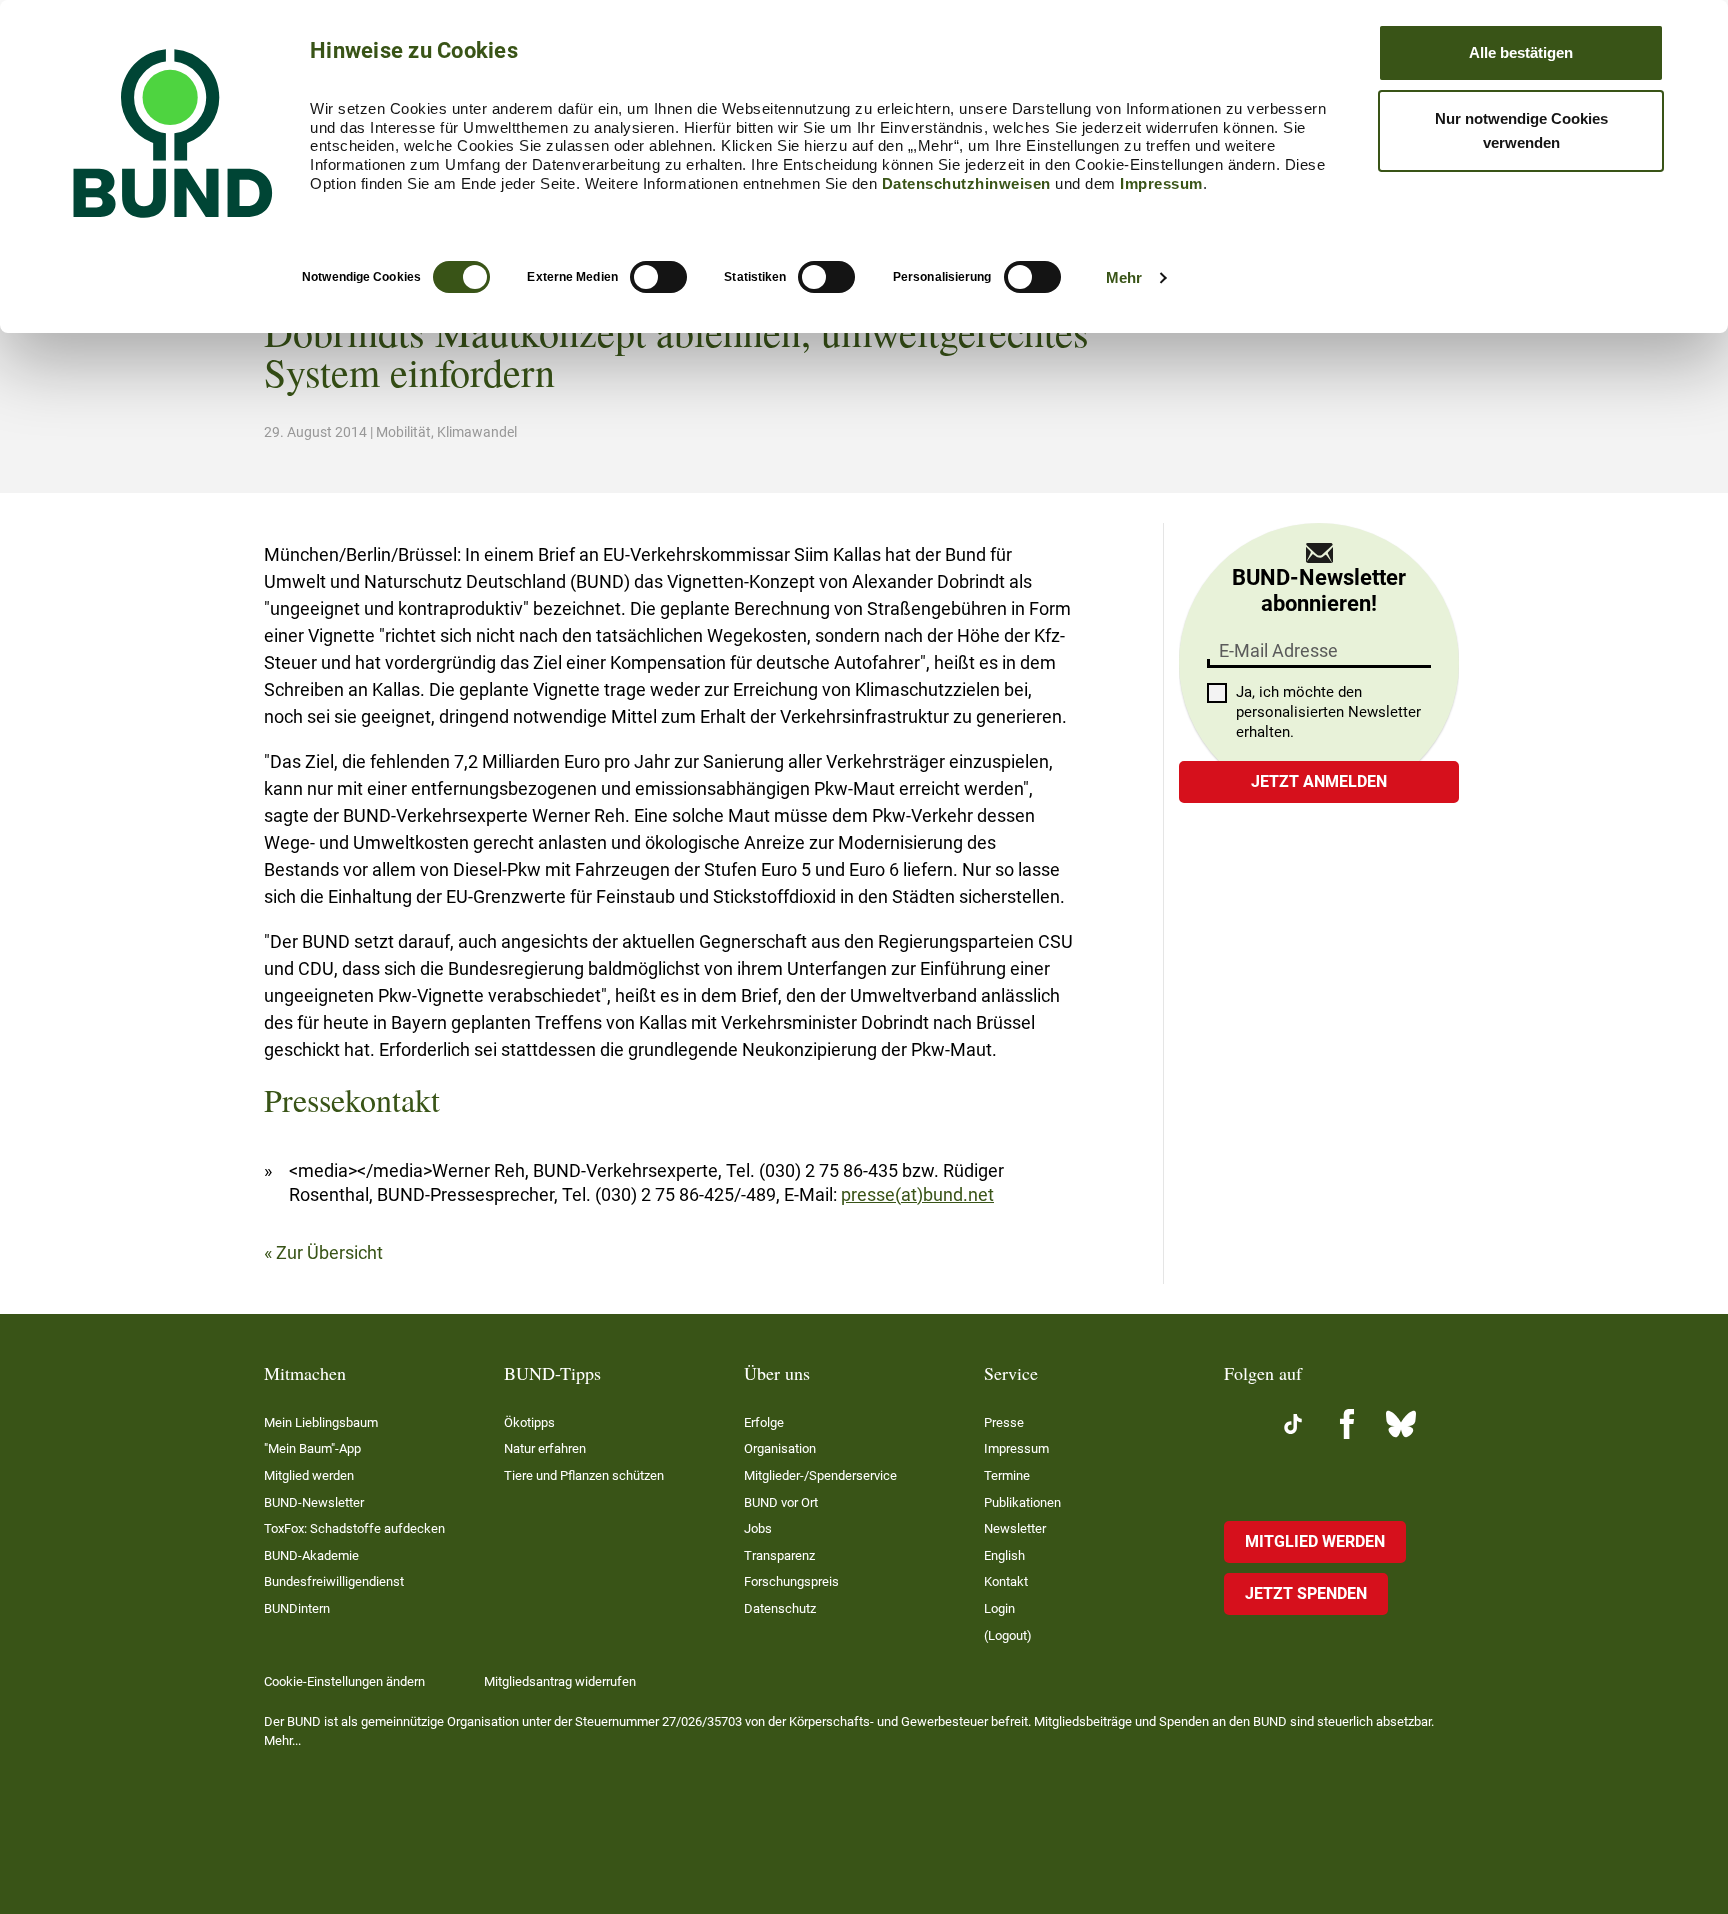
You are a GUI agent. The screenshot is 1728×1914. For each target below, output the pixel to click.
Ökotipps (529, 1422)
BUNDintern (297, 1608)
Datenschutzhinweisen (966, 183)
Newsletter (1015, 1528)
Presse (1004, 1422)
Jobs (758, 1528)
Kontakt (1006, 1581)
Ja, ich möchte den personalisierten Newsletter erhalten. (1328, 712)
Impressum (1161, 183)
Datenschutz (780, 1608)
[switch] (658, 277)
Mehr (1124, 277)
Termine (1007, 1475)
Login (999, 1608)
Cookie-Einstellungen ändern (344, 1681)
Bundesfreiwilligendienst (334, 1581)
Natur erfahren (545, 1448)
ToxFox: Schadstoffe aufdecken (354, 1528)
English (1004, 1555)
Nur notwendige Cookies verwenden (1521, 130)
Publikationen (1022, 1502)
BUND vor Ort (781, 1502)
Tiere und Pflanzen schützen (584, 1475)
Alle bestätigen (1521, 52)
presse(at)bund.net (917, 1194)
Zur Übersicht (329, 1252)
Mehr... (282, 1740)
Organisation (780, 1448)
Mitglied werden (309, 1475)
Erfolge (764, 1422)
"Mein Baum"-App (312, 1448)
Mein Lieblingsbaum (321, 1422)
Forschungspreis (791, 1581)
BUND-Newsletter (314, 1502)
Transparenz (779, 1555)
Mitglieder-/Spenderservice (820, 1475)
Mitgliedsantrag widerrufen (560, 1681)
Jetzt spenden (1306, 1593)
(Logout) (1008, 1635)
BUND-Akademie (311, 1555)
